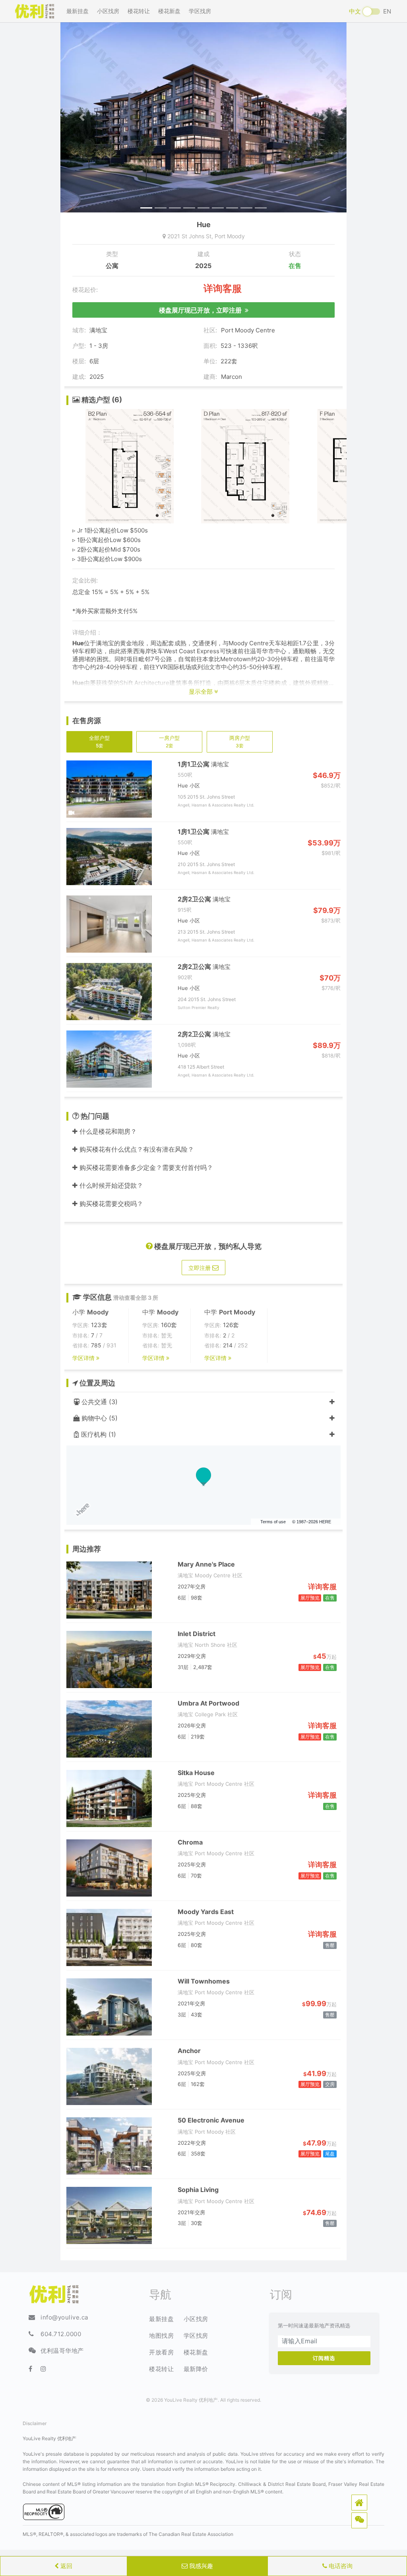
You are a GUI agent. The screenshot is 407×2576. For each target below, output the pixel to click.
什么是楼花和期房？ (107, 1131)
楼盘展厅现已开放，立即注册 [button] (202, 310)
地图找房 (161, 2336)
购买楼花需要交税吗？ (110, 1204)
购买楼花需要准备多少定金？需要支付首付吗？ (145, 1167)
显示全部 (202, 692)
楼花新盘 (169, 11)
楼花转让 (139, 11)
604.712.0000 (61, 2334)
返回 (66, 2566)
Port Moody (230, 236)
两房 (240, 741)
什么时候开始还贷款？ (110, 1185)
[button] (359, 2503)
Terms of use (273, 1522)
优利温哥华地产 (62, 2351)
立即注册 (200, 1268)
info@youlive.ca (64, 2317)
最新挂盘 (78, 11)
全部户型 (99, 741)
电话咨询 (340, 2566)
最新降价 (196, 2369)
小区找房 (108, 11)
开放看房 (161, 2352)
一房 (169, 741)
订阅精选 (324, 2358)
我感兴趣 (200, 2566)
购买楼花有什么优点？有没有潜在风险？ (136, 1149)
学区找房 (200, 11)
